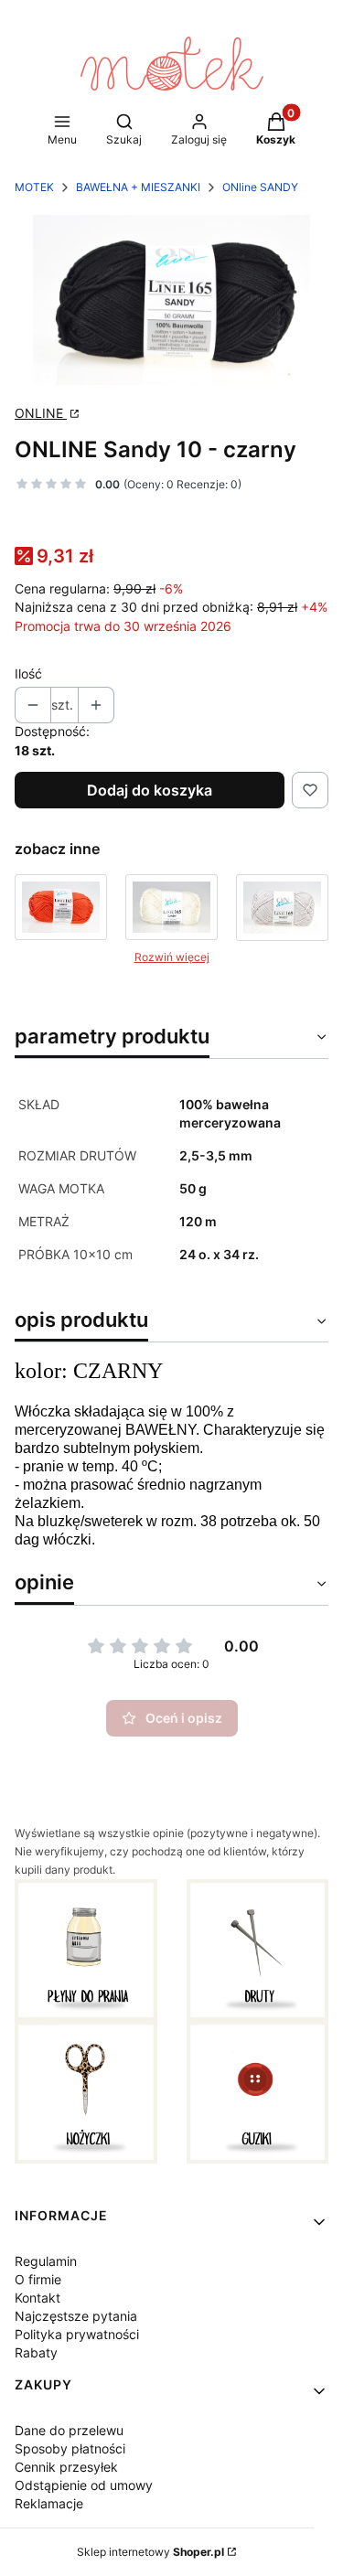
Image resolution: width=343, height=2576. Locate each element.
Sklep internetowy (150, 2552)
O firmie (38, 2279)
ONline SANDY (260, 187)
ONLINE (41, 413)
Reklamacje (49, 2503)
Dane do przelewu (69, 2430)
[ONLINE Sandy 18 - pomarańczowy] (61, 908)
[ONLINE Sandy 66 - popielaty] (282, 908)
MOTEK (34, 187)
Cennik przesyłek (66, 2467)
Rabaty (36, 2352)
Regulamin (46, 2261)
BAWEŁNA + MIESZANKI (138, 187)
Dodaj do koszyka (150, 790)
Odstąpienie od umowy (84, 2485)
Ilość (28, 673)
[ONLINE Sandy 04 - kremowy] (171, 908)
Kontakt (38, 2298)
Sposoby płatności (70, 2448)
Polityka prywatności (77, 2334)
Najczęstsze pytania (76, 2316)
